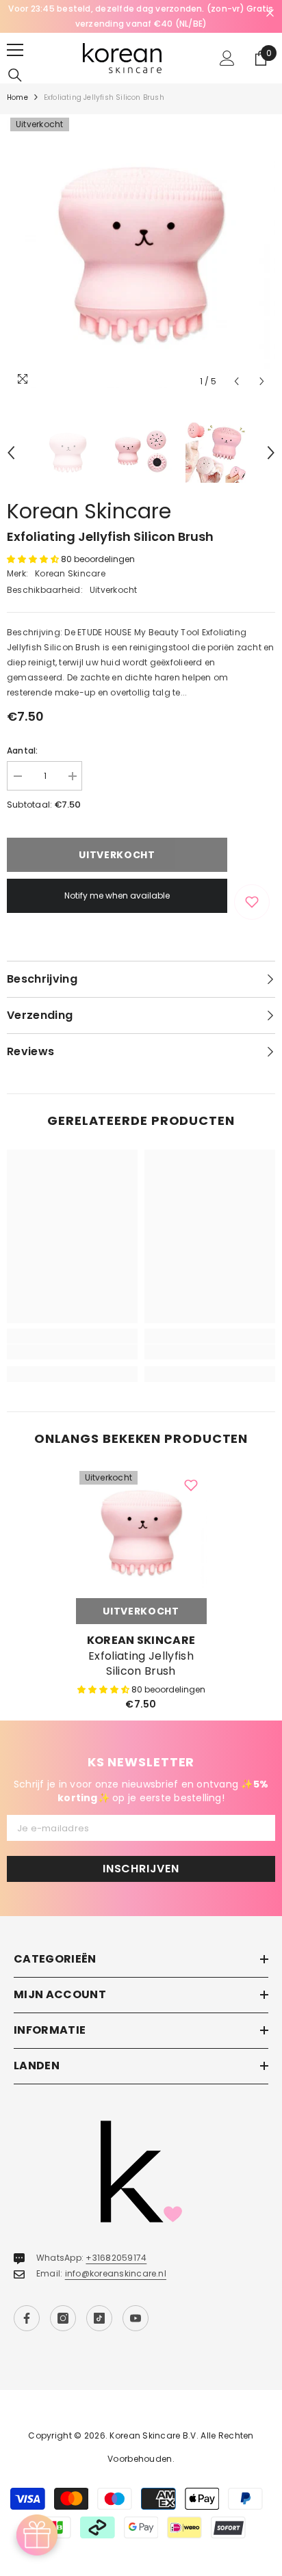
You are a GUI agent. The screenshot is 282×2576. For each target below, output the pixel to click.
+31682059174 (116, 2258)
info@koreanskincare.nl (116, 2273)
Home (17, 97)
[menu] (15, 50)
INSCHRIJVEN (141, 1869)
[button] (236, 381)
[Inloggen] (227, 58)
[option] (141, 16)
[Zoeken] (15, 75)
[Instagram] (63, 2318)
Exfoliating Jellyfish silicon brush (141, 1664)
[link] (72, 1352)
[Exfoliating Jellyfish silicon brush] (141, 1533)
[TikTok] (99, 2318)
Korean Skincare (89, 511)
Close (270, 13)
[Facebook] (27, 2318)
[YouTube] (136, 2318)
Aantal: (23, 751)
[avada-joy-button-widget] (37, 2535)
